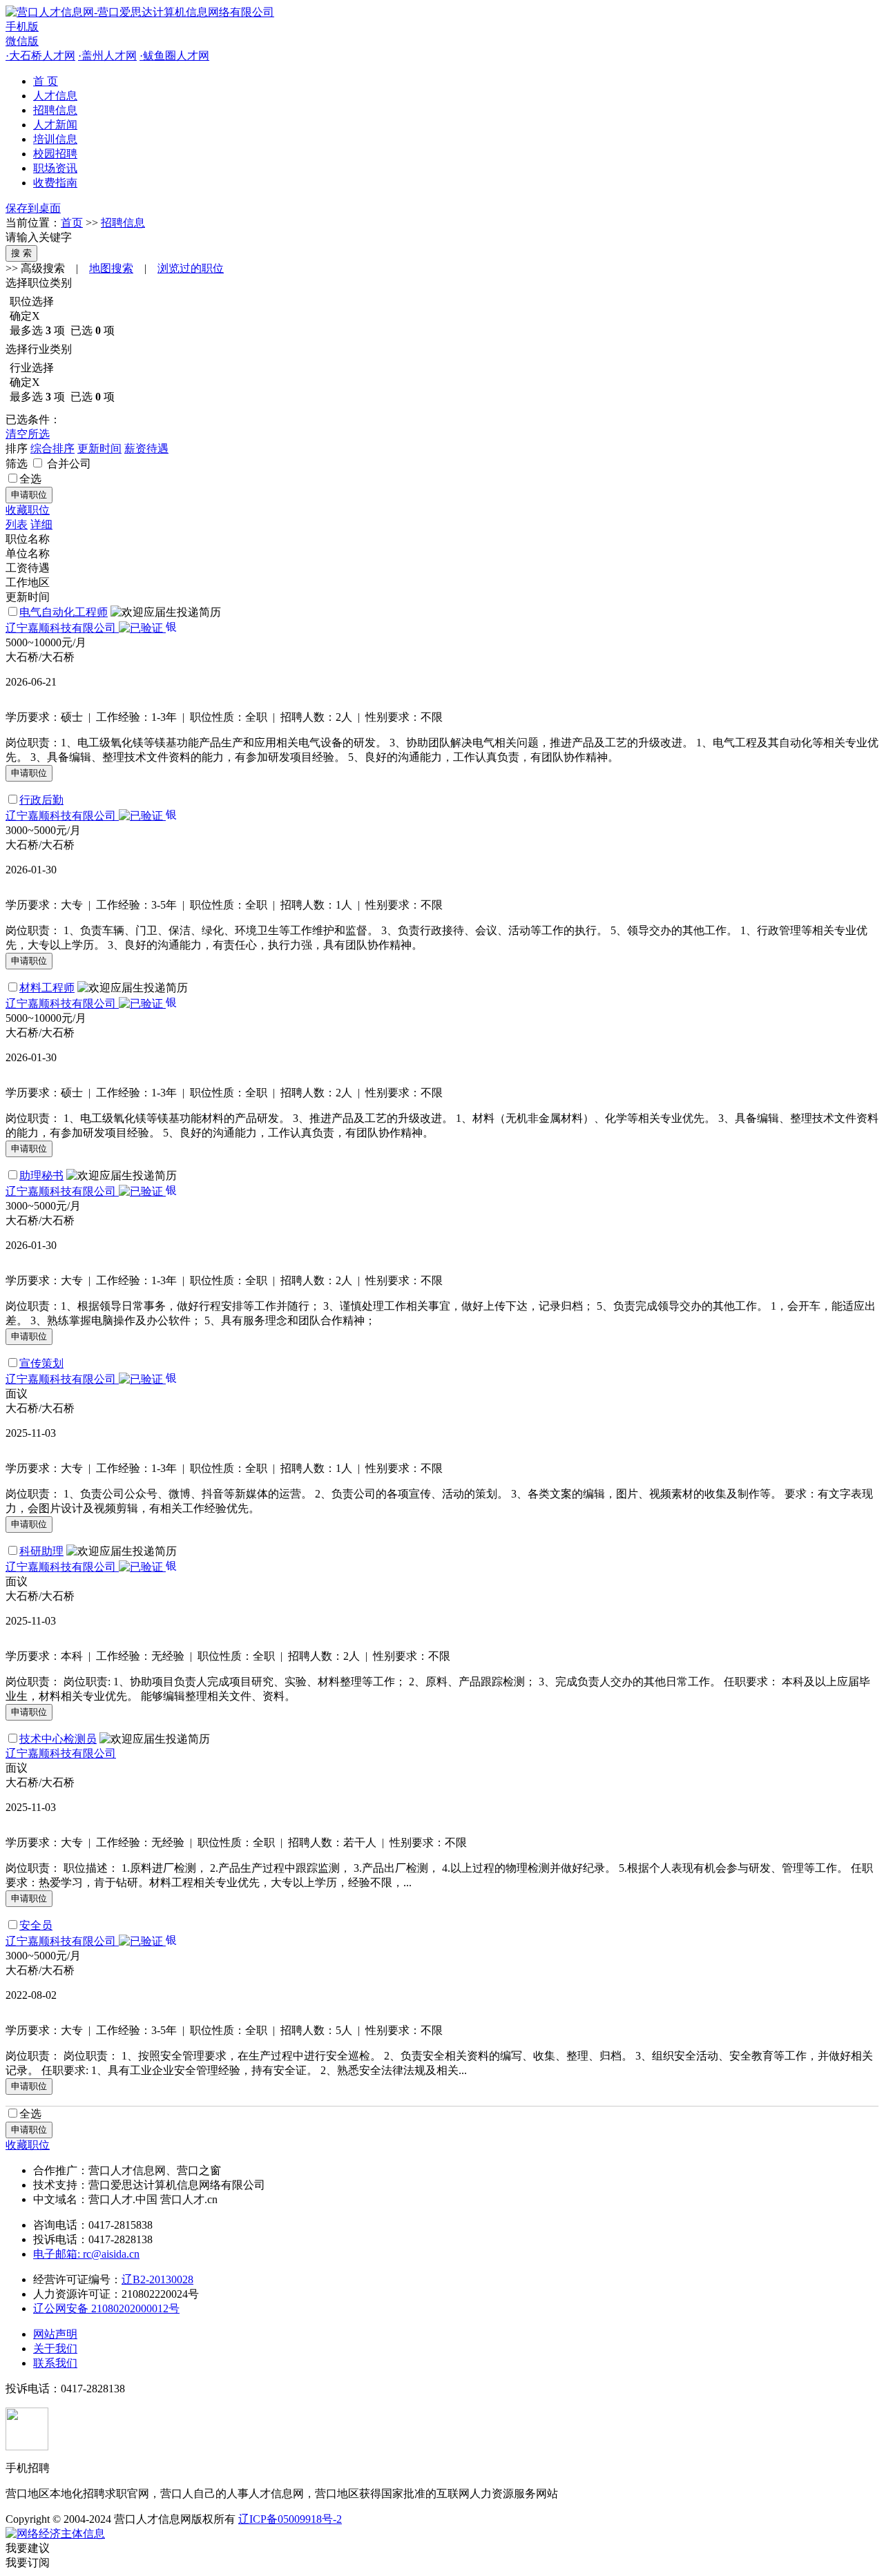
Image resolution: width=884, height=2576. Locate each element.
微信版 (22, 41)
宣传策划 (41, 1363)
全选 (30, 479)
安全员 (36, 1925)
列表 (17, 524)
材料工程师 (47, 988)
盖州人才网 (107, 56)
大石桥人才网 (40, 56)
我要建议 (28, 2548)
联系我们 (55, 2363)
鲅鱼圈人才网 (174, 56)
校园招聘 (55, 154)
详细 (41, 524)
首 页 (46, 81)
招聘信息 (55, 110)
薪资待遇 (146, 448)
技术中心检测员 (58, 1739)
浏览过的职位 (191, 268)
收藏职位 (28, 510)
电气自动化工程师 (64, 612)
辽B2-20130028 (157, 2279)
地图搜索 (111, 268)
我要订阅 (28, 2563)
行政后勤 (41, 800)
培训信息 (55, 139)
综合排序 (52, 448)
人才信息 (55, 96)
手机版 (22, 27)
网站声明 (55, 2334)
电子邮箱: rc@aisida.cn (86, 2254)
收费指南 (55, 183)
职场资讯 (55, 168)
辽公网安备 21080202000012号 (106, 2308)
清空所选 (28, 434)
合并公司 (68, 464)
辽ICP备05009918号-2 (290, 2519)
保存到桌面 (33, 208)
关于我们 (55, 2349)
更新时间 (99, 448)
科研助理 (41, 1551)
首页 (72, 223)
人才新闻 (55, 125)
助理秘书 (41, 1175)
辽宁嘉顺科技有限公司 (62, 628)
